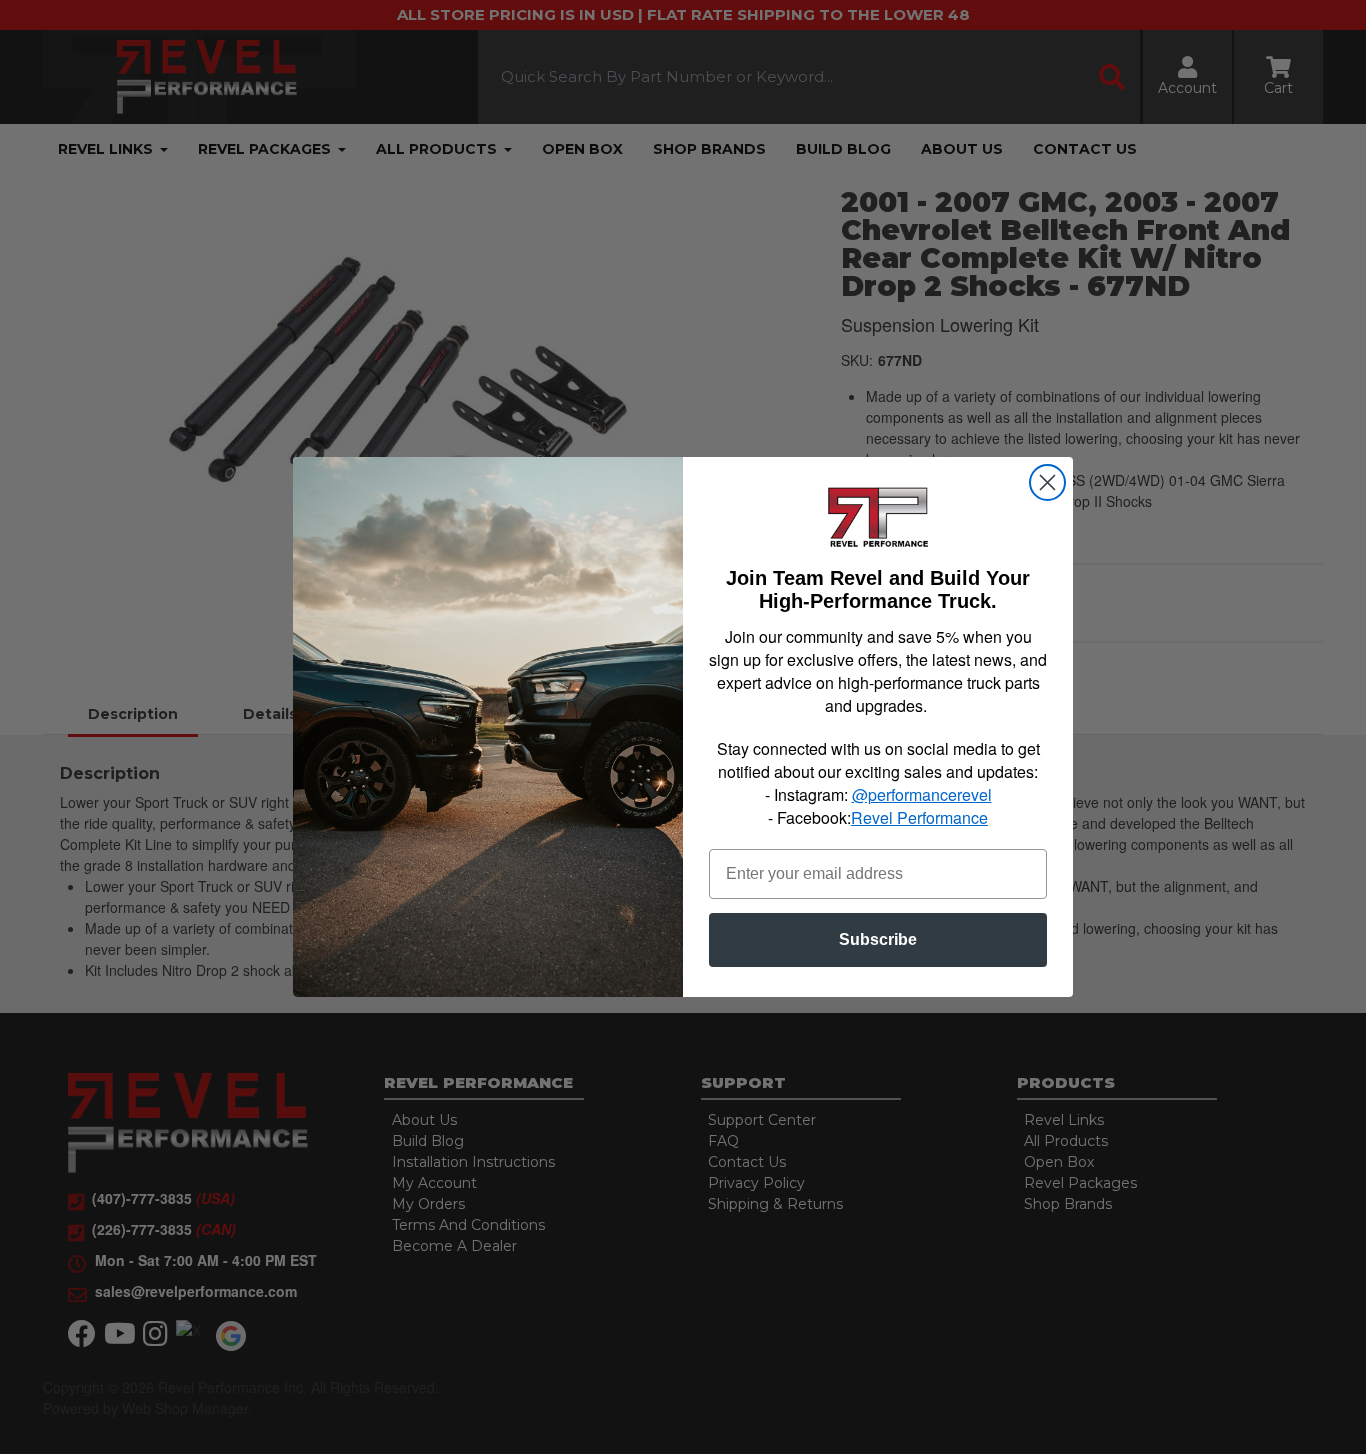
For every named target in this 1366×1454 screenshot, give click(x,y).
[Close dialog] (1047, 482)
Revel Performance (919, 817)
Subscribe (878, 939)
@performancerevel (922, 794)
